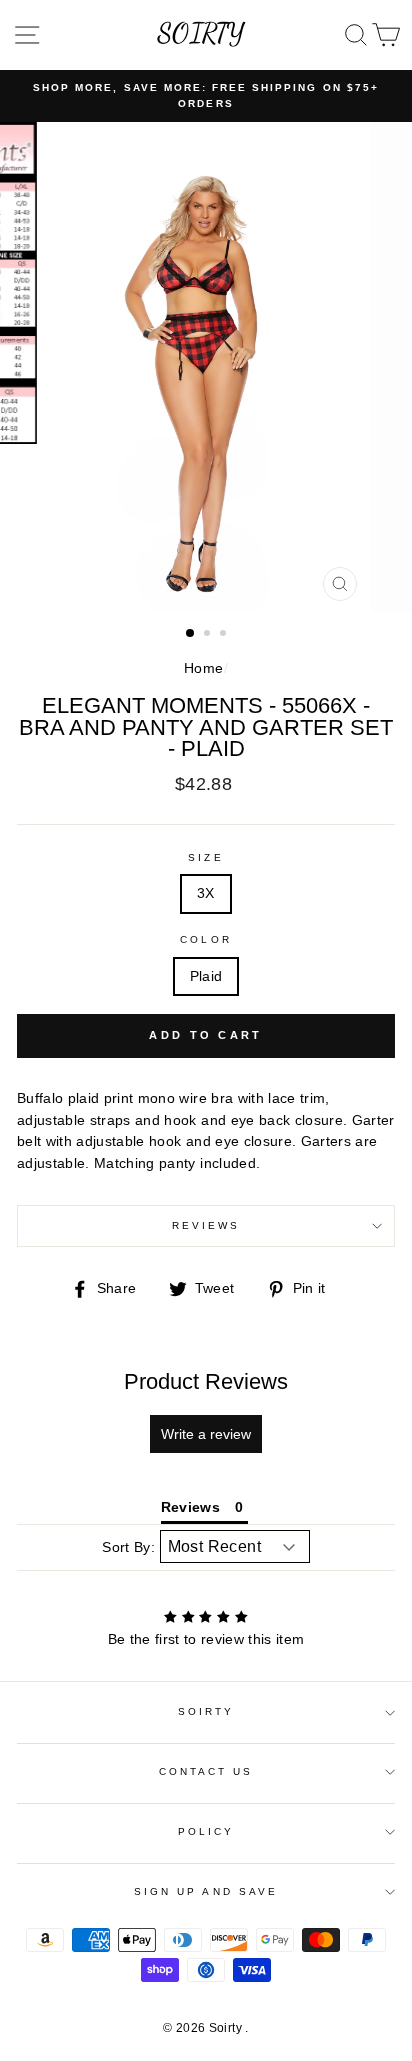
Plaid (206, 976)
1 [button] (191, 634)
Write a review (206, 1434)
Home (203, 668)
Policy (206, 1831)
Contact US (206, 1771)
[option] (206, 96)
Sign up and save (206, 1891)
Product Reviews (206, 1381)
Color (205, 939)
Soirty (206, 1711)
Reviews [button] (190, 1507)
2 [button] (209, 635)
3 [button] (225, 635)
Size (205, 857)
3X (206, 893)
